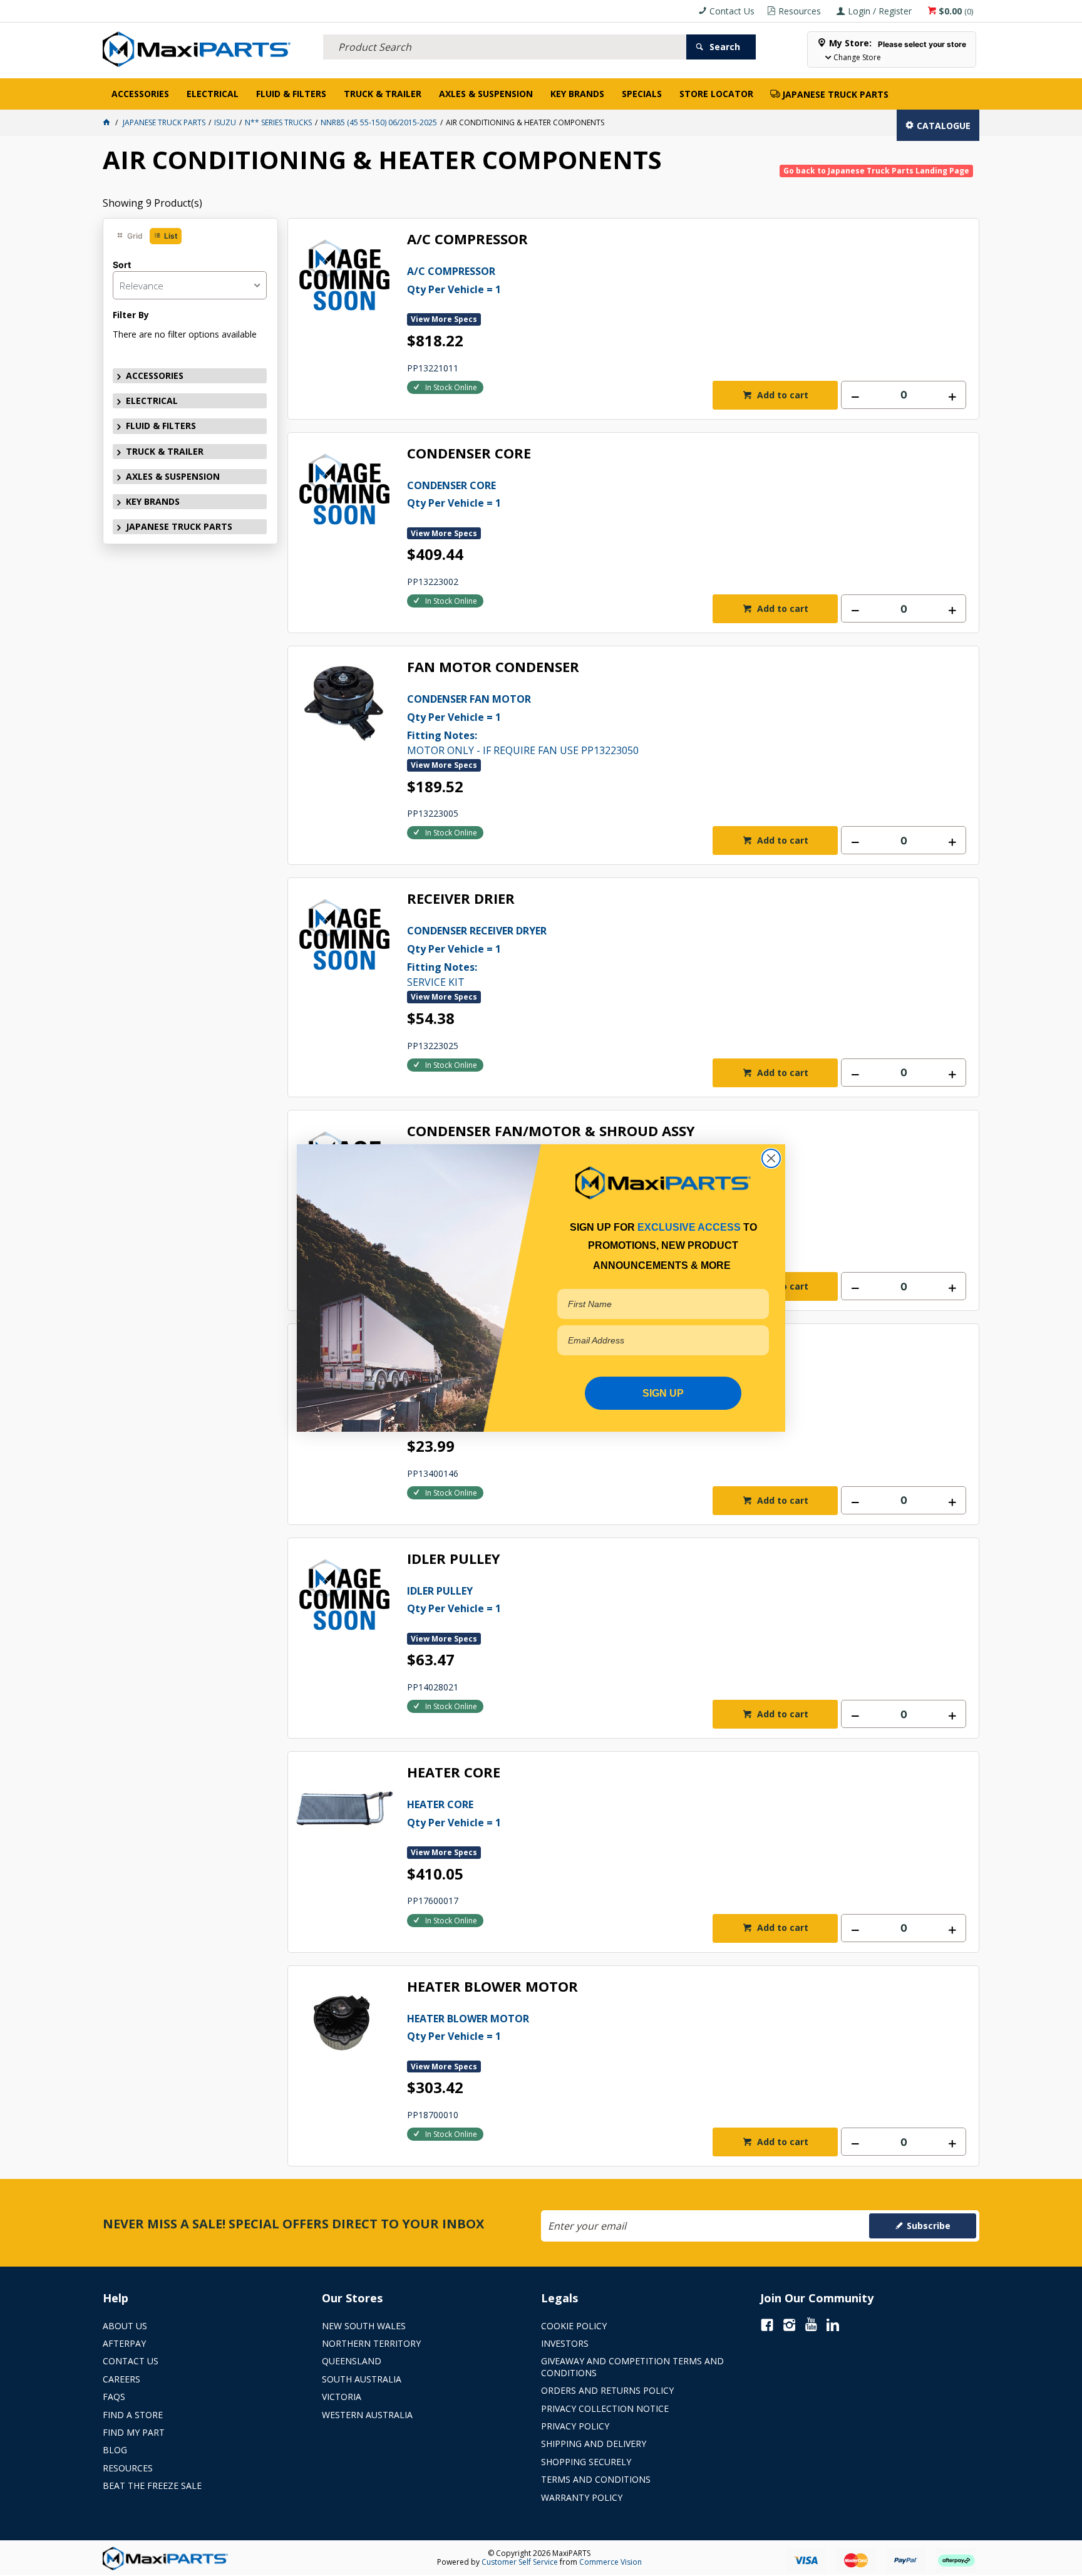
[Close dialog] (771, 1158)
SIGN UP (663, 1393)
